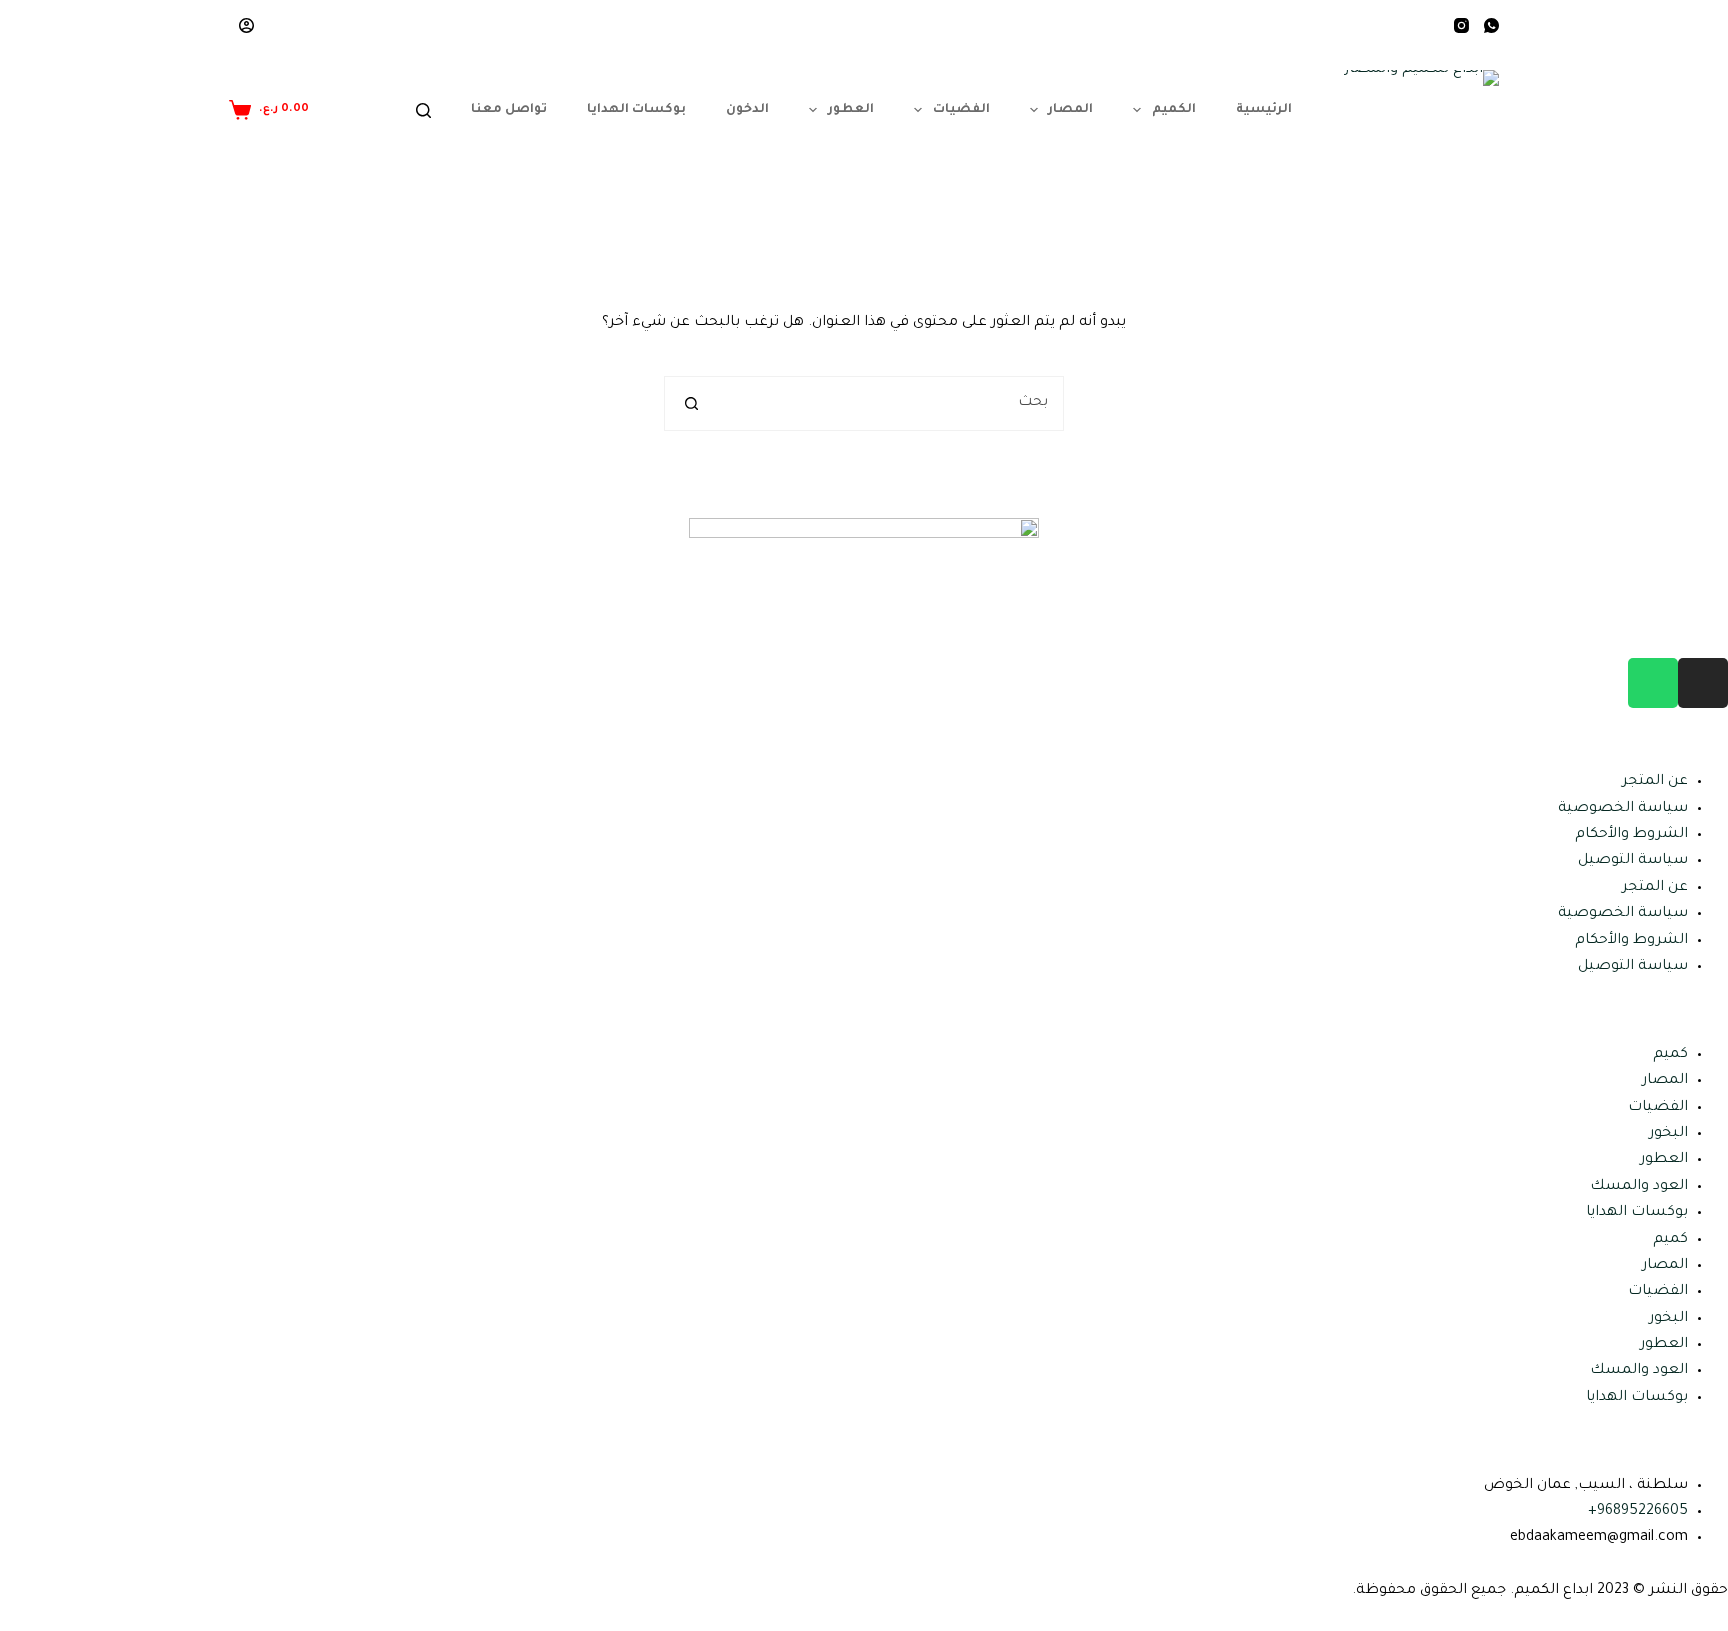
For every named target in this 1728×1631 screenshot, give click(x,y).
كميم (1670, 1055)
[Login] (246, 25)
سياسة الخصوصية (1623, 809)
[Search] (423, 110)
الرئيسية (1264, 110)
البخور (1668, 1134)
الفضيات (961, 110)
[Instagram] (1461, 25)
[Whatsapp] (1653, 683)
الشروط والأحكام (1631, 835)
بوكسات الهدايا (636, 110)
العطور (851, 110)
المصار (1070, 110)
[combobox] (890, 403)
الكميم (1174, 110)
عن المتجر (1655, 782)
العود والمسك (1639, 1187)
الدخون (747, 110)
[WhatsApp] (1491, 25)
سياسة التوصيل (1633, 861)
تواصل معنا (509, 110)
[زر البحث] (691, 403)
